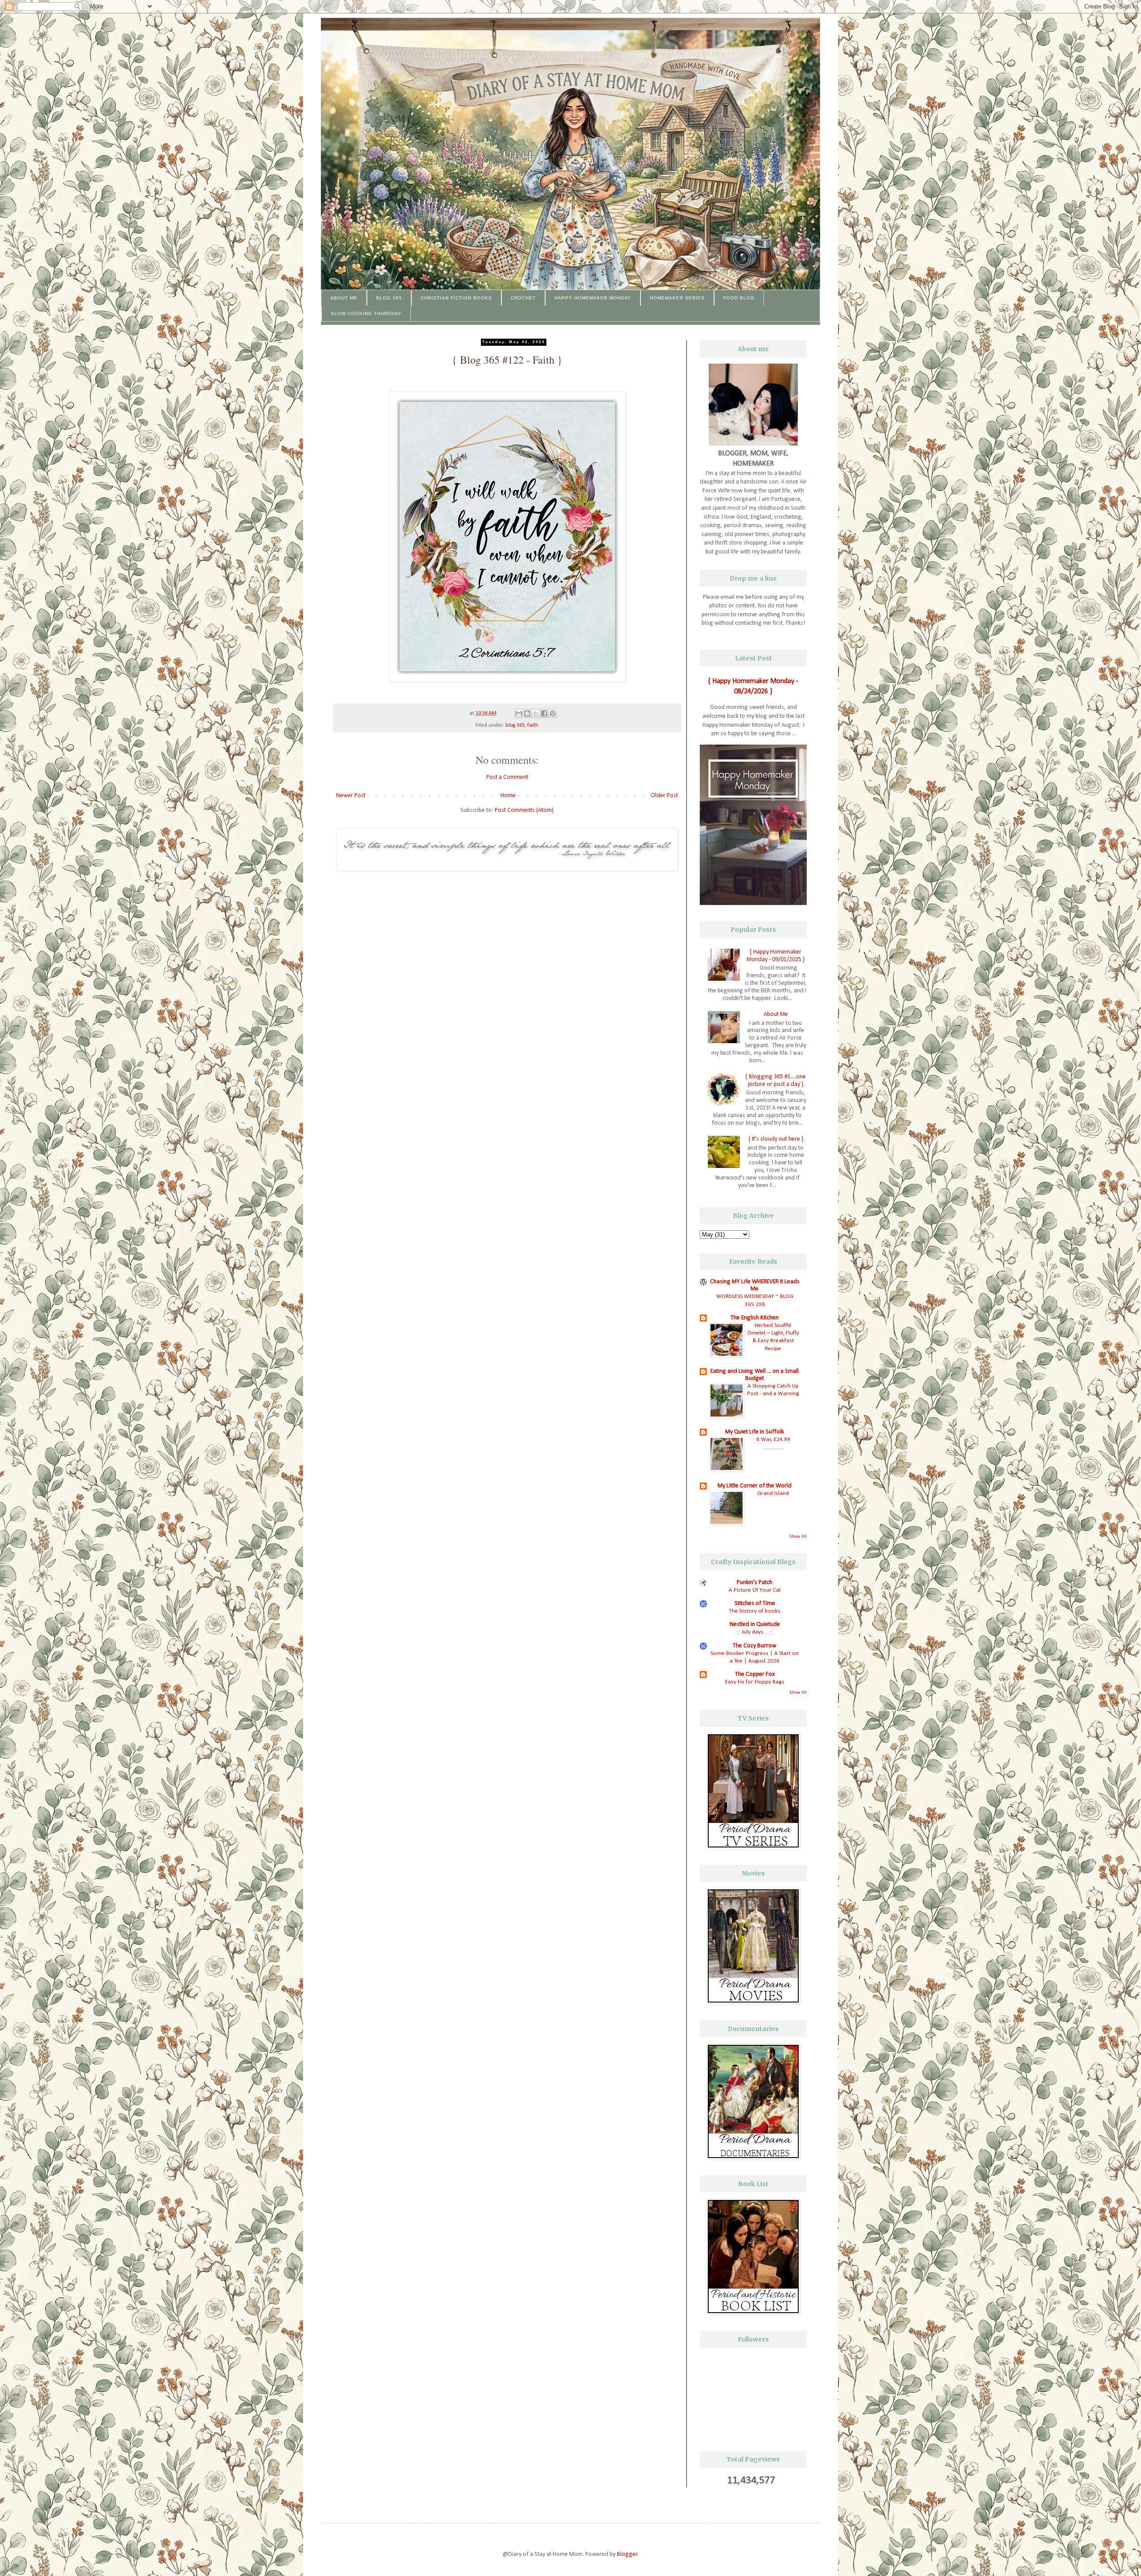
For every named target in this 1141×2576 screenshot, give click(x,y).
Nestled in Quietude (755, 1624)
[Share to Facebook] (544, 713)
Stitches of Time (755, 1603)
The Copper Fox (755, 1674)
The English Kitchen (755, 1318)
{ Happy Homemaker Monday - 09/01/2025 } (776, 956)
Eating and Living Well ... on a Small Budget (755, 1375)
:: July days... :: (755, 1632)
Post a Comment (507, 777)
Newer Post (351, 796)
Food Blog (739, 298)
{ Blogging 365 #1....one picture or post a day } (776, 1081)
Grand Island (773, 1493)
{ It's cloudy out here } (776, 1139)
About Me (344, 298)
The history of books (755, 1611)
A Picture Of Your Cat (755, 1590)
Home (508, 796)
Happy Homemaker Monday (593, 298)
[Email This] (519, 713)
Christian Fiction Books (456, 298)
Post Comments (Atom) (524, 810)
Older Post (664, 796)
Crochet (523, 298)
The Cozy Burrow (755, 1646)
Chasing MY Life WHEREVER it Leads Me (755, 1285)
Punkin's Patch (755, 1583)
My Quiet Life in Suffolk (755, 1432)
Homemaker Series (677, 298)
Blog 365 (389, 298)
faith (533, 725)
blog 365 (515, 725)
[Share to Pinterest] (553, 713)
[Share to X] (536, 713)
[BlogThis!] (527, 713)
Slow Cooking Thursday (366, 313)
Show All (798, 1537)
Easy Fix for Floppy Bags (755, 1682)
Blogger (627, 2554)
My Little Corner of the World (755, 1486)
